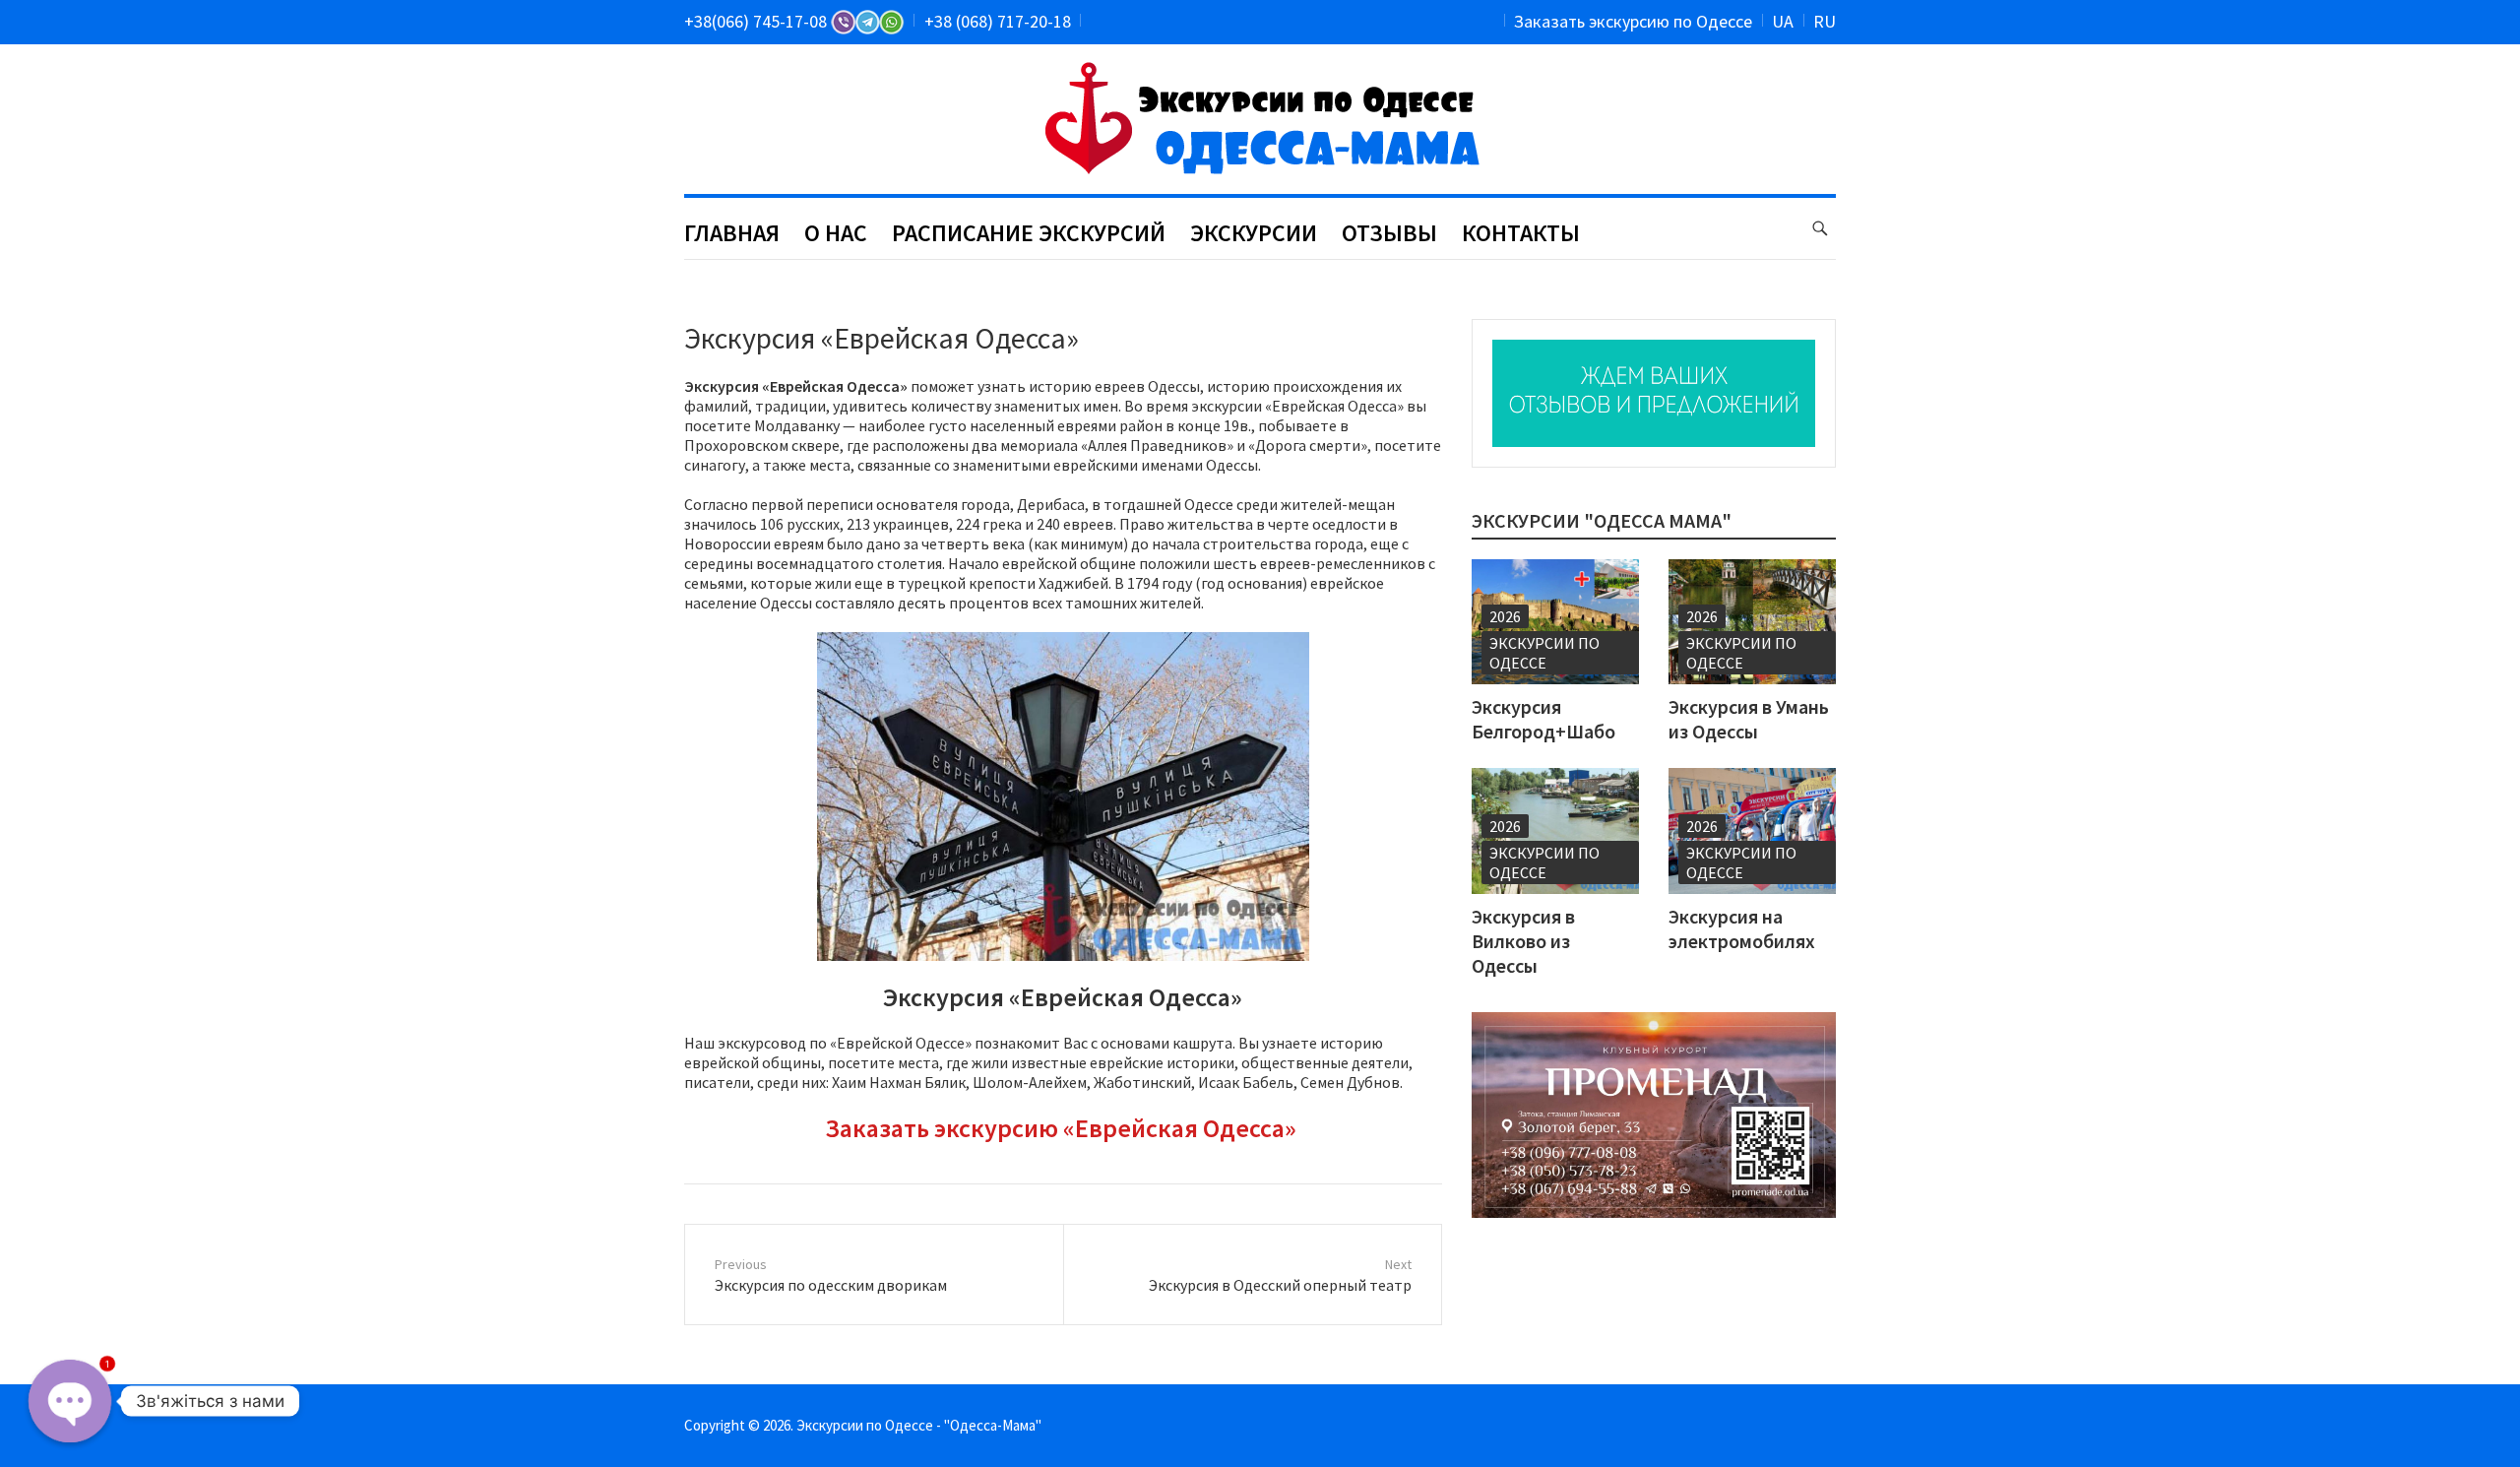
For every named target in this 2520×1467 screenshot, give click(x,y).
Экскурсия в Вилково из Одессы (1523, 941)
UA (1783, 21)
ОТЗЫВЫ (1389, 233)
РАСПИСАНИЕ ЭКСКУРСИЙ (1029, 233)
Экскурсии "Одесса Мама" (1602, 520)
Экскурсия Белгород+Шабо (1543, 719)
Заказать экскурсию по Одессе (1633, 21)
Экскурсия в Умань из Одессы (1749, 719)
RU (1825, 21)
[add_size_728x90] (1654, 393)
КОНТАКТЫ (1521, 233)
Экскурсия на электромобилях (1742, 928)
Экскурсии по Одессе (1544, 653)
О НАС (836, 233)
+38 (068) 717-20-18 (998, 21)
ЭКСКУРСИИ (1254, 233)
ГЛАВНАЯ (732, 233)
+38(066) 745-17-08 (757, 21)
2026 (1505, 616)
